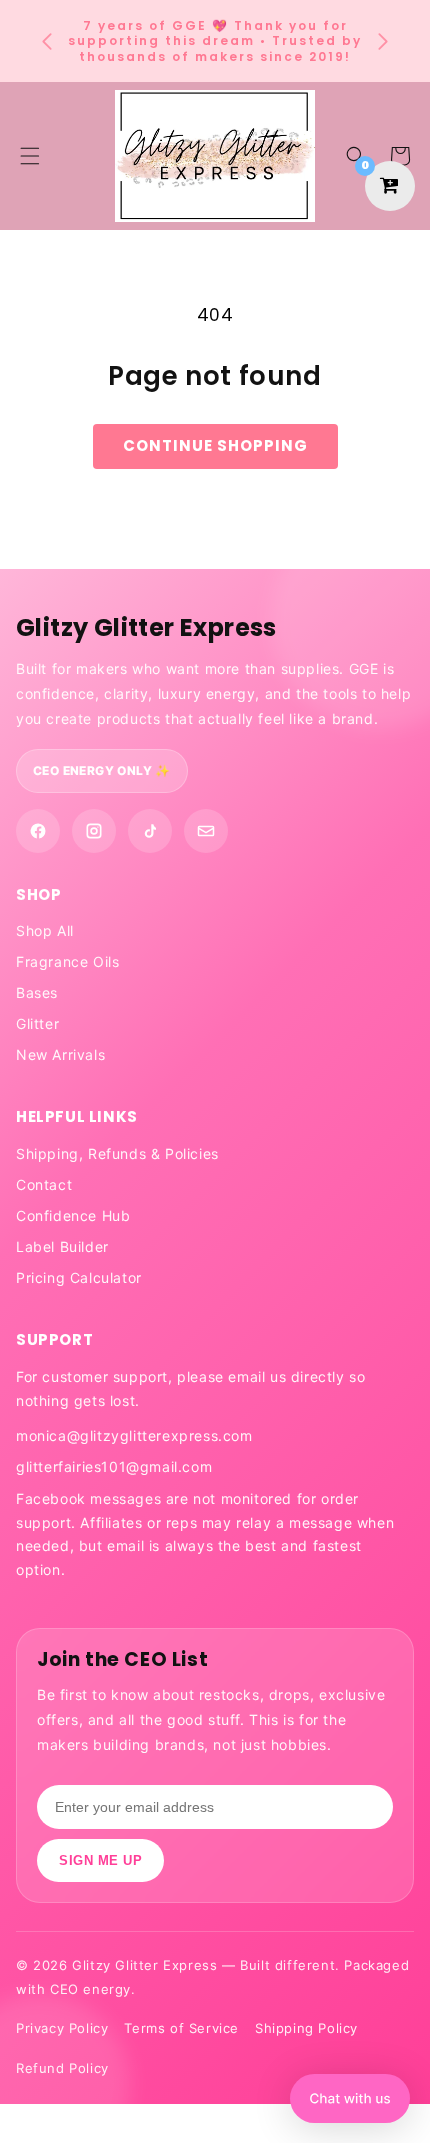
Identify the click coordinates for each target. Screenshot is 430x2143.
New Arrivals (60, 1054)
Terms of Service (181, 2028)
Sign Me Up (100, 1860)
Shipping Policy (306, 2028)
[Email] (206, 831)
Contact (44, 1184)
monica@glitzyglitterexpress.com (134, 1435)
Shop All (45, 930)
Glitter (37, 1023)
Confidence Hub (73, 1215)
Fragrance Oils (67, 961)
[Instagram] (94, 831)
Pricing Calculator (79, 1277)
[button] (356, 156)
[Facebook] (38, 831)
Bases (37, 992)
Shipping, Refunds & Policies (117, 1153)
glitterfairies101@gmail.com (114, 1466)
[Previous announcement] (47, 41)
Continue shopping (215, 445)
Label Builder (62, 1246)
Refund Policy (62, 2068)
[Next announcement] (383, 41)
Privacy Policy (62, 2028)
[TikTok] (150, 831)
